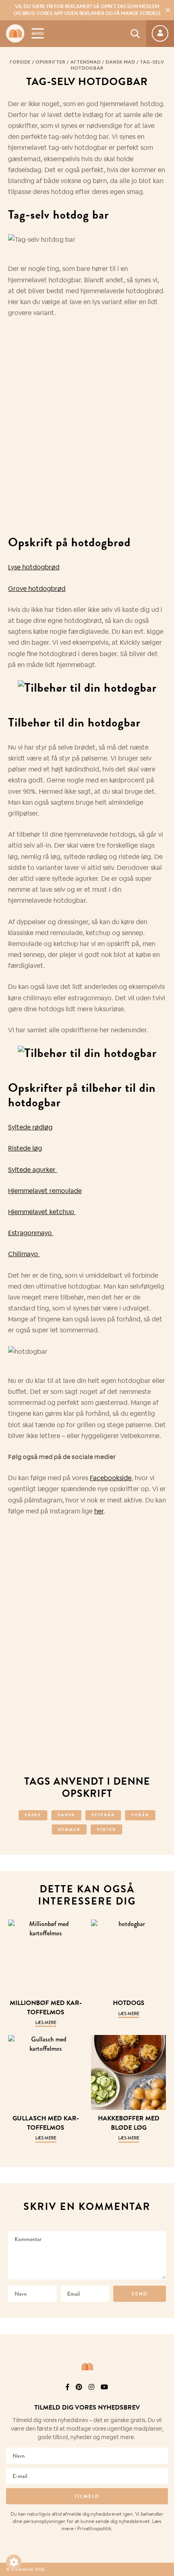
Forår (140, 1815)
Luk (163, 2386)
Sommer (69, 1829)
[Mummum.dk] (87, 2367)
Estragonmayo (31, 1233)
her (99, 1511)
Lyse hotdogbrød (34, 567)
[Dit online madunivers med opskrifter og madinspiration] (15, 33)
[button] (14, 2562)
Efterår (103, 1815)
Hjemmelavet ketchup (42, 1212)
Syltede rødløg (30, 1127)
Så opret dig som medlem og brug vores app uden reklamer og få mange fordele (87, 10)
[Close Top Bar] (168, 10)
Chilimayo (24, 1254)
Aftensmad (86, 62)
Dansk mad (120, 62)
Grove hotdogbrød (37, 589)
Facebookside (111, 1478)
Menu (38, 33)
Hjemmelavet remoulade (45, 1191)
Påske (33, 1815)
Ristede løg (25, 1148)
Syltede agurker (33, 1170)
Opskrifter (51, 62)
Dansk (66, 1815)
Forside (20, 62)
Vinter (106, 1829)
